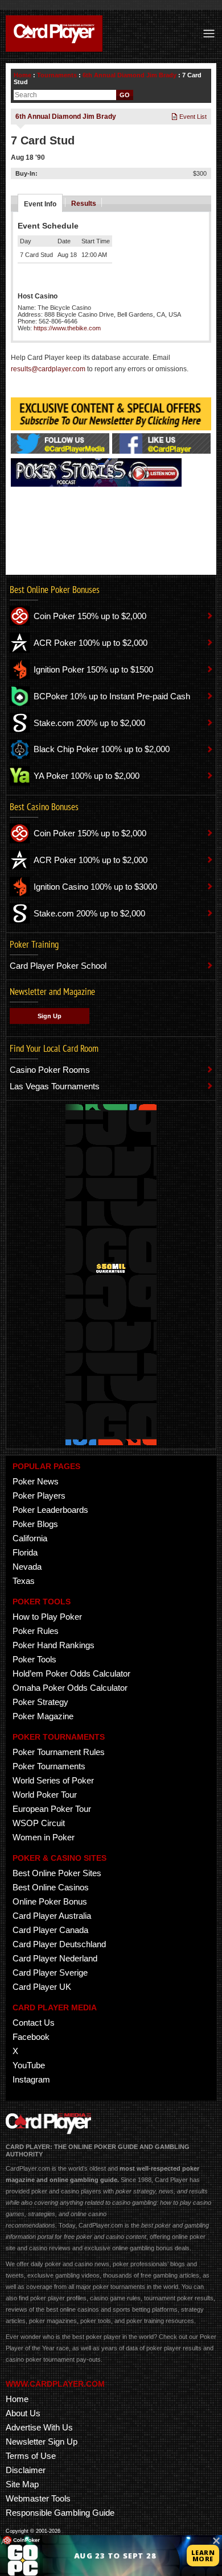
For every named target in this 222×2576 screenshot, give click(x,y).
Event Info (40, 204)
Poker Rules (36, 1631)
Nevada (27, 1567)
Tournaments (57, 75)
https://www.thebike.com (67, 328)
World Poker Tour (45, 1795)
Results (84, 204)
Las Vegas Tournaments (55, 1086)
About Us (23, 2413)
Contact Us (34, 2023)
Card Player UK (42, 1987)
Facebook (31, 2037)
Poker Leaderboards (50, 1510)
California (30, 1538)
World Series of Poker (53, 1780)
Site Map (22, 2484)
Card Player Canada (50, 1930)
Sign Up (50, 1016)
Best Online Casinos (51, 1887)
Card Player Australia (52, 1916)
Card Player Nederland (55, 1958)
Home (22, 75)
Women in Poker (44, 1837)
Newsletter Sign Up (42, 2442)
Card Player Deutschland (59, 1944)
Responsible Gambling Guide (60, 2513)
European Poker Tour (52, 1809)
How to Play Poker (47, 1617)
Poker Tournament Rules (59, 1752)
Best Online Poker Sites (57, 1873)
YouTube (29, 2065)
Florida (25, 1552)
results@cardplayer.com (48, 369)
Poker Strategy (40, 1702)
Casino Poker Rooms (50, 1070)
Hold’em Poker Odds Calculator (71, 1673)
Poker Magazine (43, 1716)
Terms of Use (31, 2456)
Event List (192, 117)
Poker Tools (34, 1659)
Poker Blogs (35, 1524)
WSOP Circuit (39, 1823)
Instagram (31, 2079)
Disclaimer (26, 2470)
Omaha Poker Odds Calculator (70, 1688)
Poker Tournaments (49, 1766)
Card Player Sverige (50, 1973)
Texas (24, 1581)
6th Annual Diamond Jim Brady (129, 75)
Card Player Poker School (58, 966)
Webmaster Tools (38, 2498)
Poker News (36, 1481)
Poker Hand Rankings (54, 1645)
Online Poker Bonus (50, 1901)
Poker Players (39, 1496)
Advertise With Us (39, 2427)
